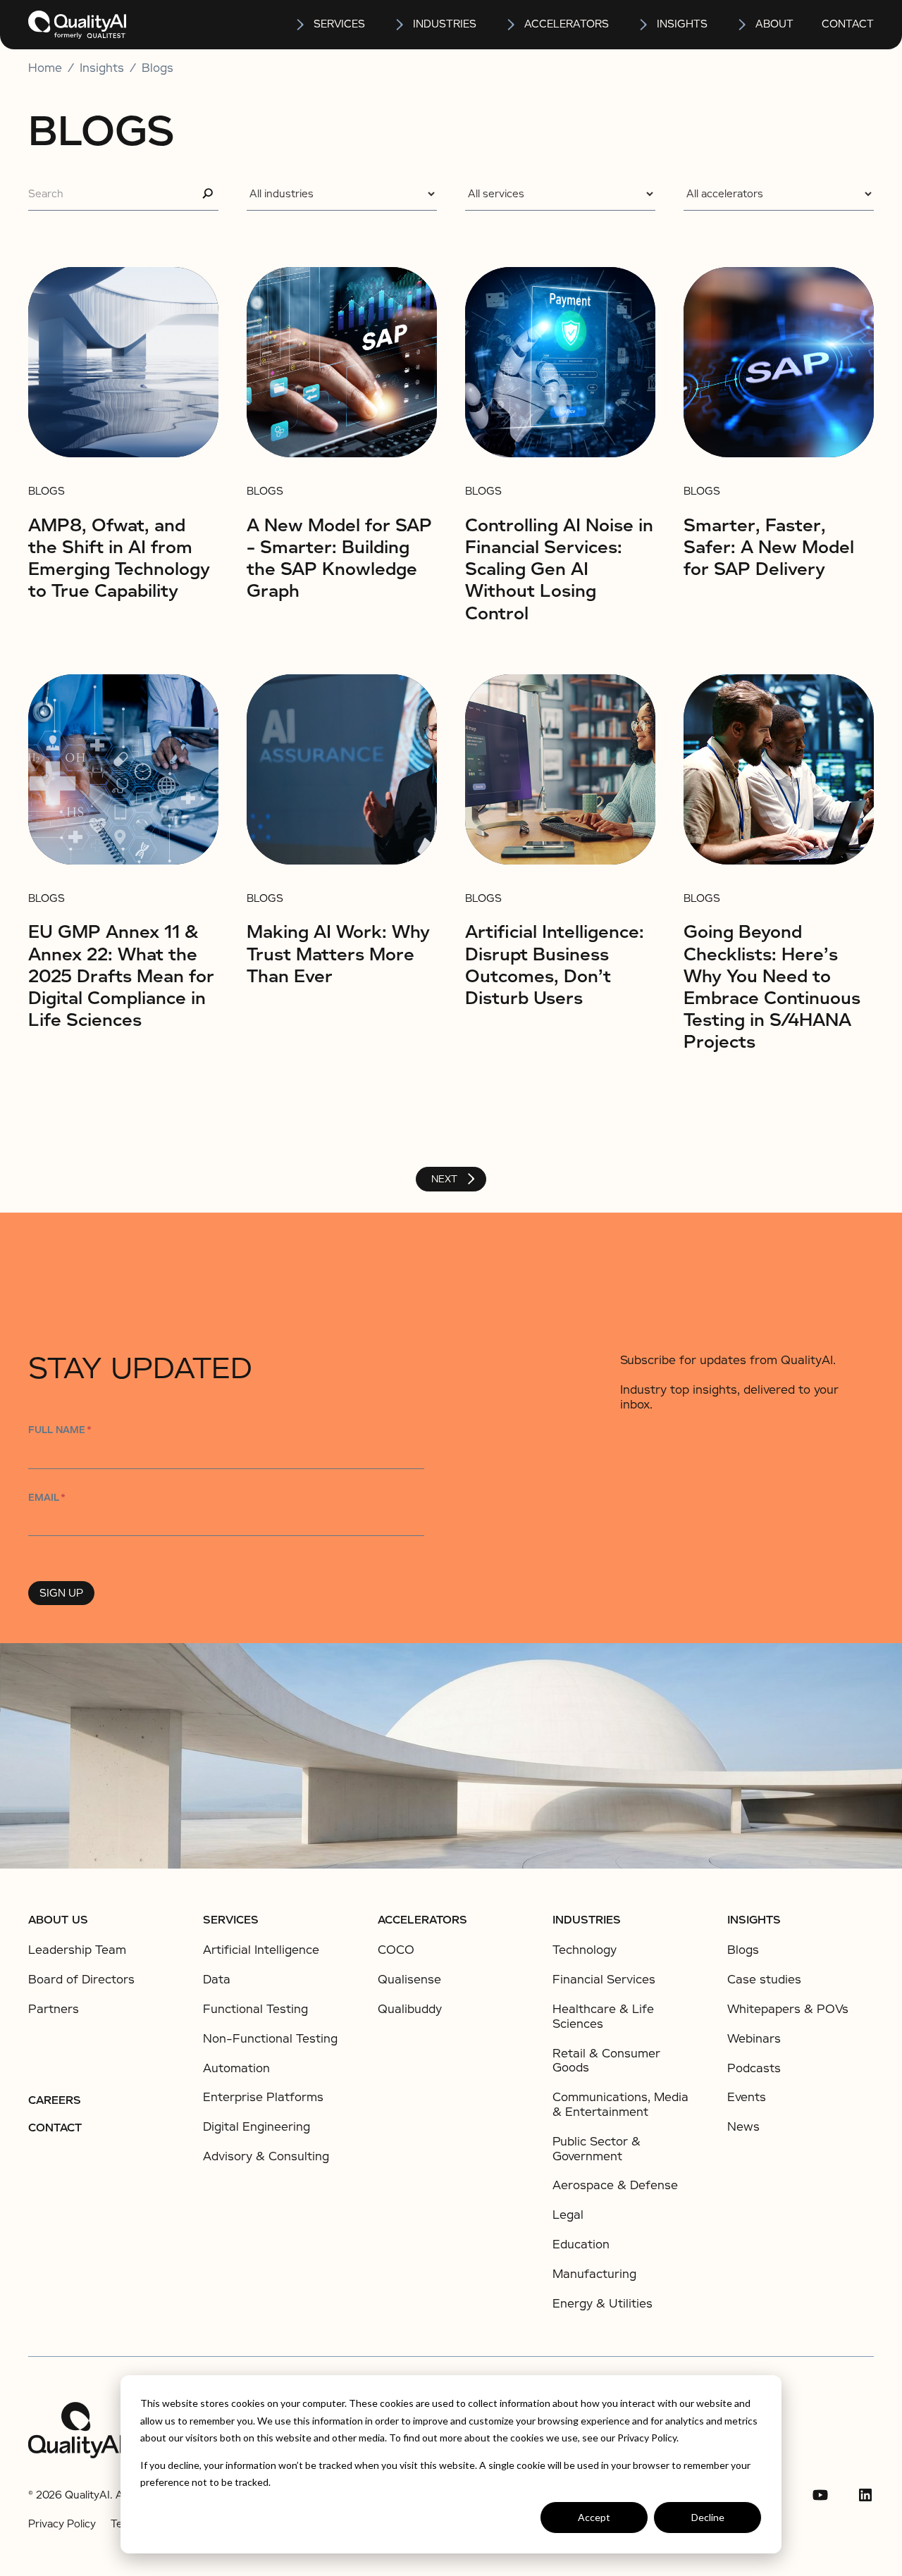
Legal (568, 2215)
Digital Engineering (257, 2127)
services (339, 24)
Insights (754, 1920)
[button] (329, 25)
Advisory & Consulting (266, 2156)
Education (581, 2244)
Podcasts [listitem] (754, 2069)
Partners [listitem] (54, 2010)
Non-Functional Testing (270, 2039)
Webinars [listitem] (754, 2039)
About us (58, 1920)
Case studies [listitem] (764, 1980)
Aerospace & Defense (615, 2185)
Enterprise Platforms (263, 2097)
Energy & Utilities (603, 2304)
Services (231, 1920)
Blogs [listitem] (743, 1950)
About (774, 24)
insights (682, 24)
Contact (848, 24)
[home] (77, 25)
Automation (236, 2068)
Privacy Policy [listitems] (62, 2524)
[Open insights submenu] (644, 25)
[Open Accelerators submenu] (512, 25)
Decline (708, 2517)
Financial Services (604, 1980)
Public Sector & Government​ (597, 2149)
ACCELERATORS (422, 1920)
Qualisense (409, 1980)
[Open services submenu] (301, 25)
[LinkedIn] (865, 2495)
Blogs (157, 68)
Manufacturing (594, 2274)
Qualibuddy (410, 2009)
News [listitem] (743, 2127)
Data (217, 1980)
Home (45, 68)
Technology (585, 1950)
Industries (445, 24)
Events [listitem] (747, 2098)
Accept (594, 2517)
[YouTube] (820, 2495)
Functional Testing (255, 2009)
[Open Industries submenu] (400, 25)
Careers (55, 2100)
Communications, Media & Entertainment (620, 2105)
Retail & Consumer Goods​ (606, 2061)
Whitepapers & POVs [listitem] (788, 2010)
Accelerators (567, 24)
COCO (396, 1950)
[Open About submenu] (743, 25)
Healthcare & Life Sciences (603, 2017)
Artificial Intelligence (261, 1950)
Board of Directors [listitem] (81, 1980)
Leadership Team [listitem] (77, 1950)
